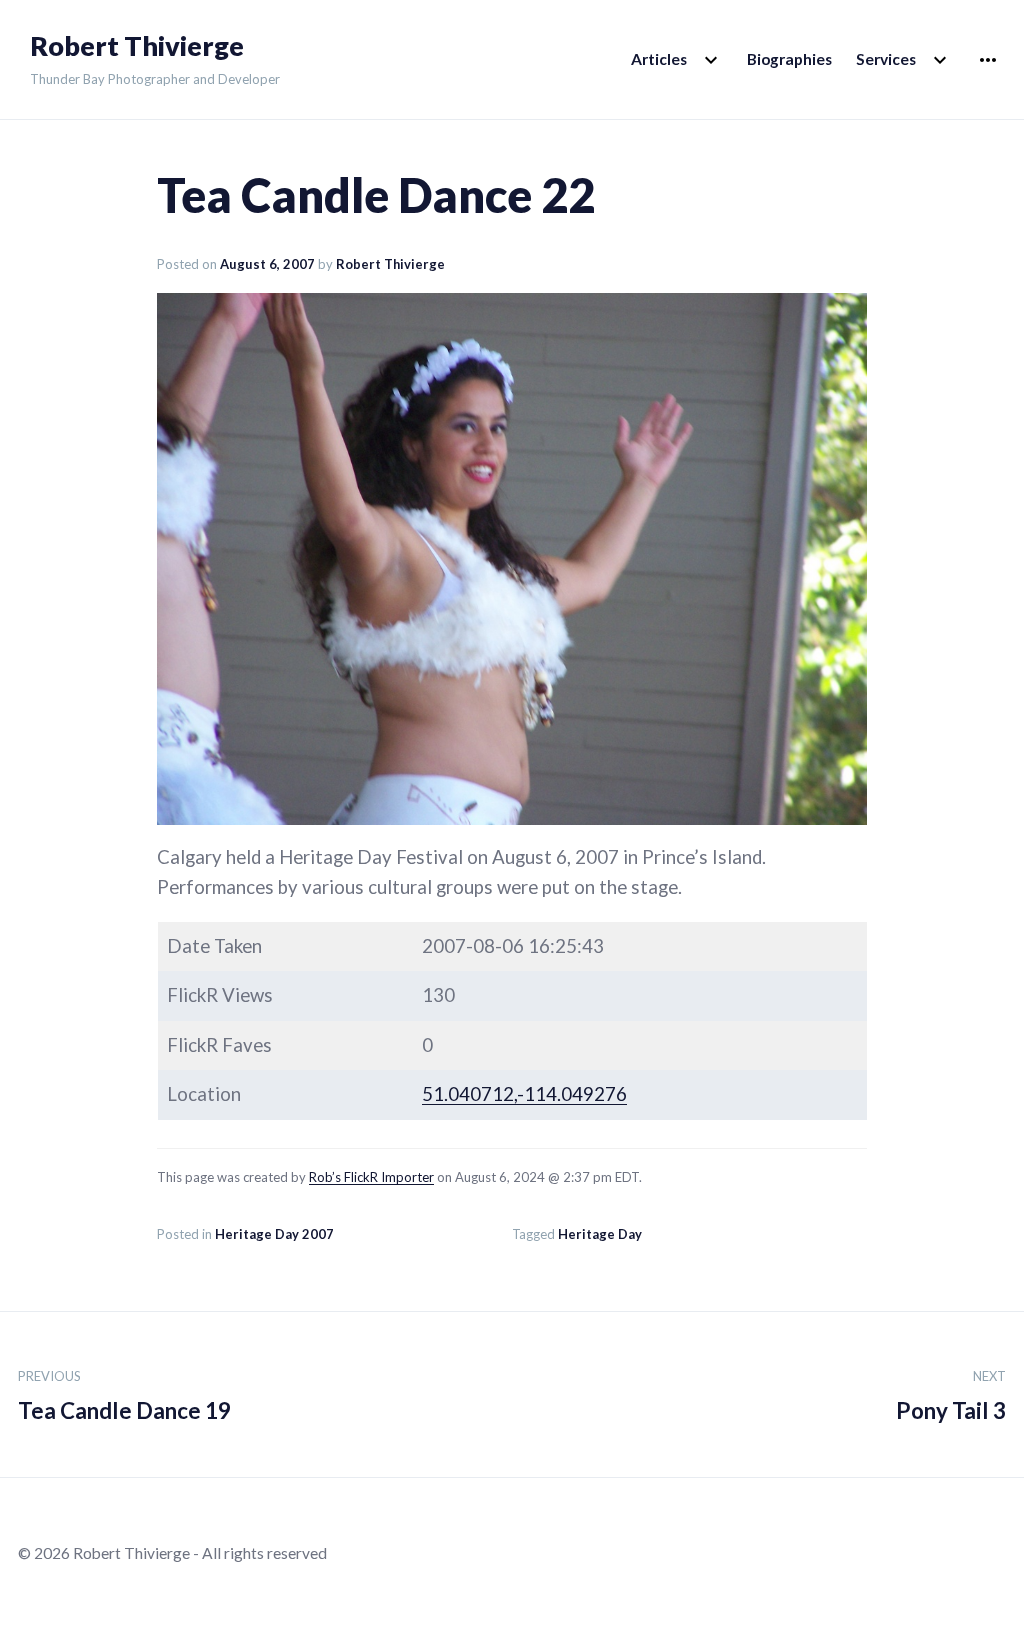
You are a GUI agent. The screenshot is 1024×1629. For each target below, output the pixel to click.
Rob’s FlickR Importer (371, 1177)
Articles (659, 59)
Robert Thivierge (137, 46)
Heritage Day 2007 (274, 1234)
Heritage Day (600, 1234)
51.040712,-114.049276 (524, 1094)
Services (886, 59)
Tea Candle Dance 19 (124, 1396)
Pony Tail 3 (951, 1396)
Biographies (789, 59)
